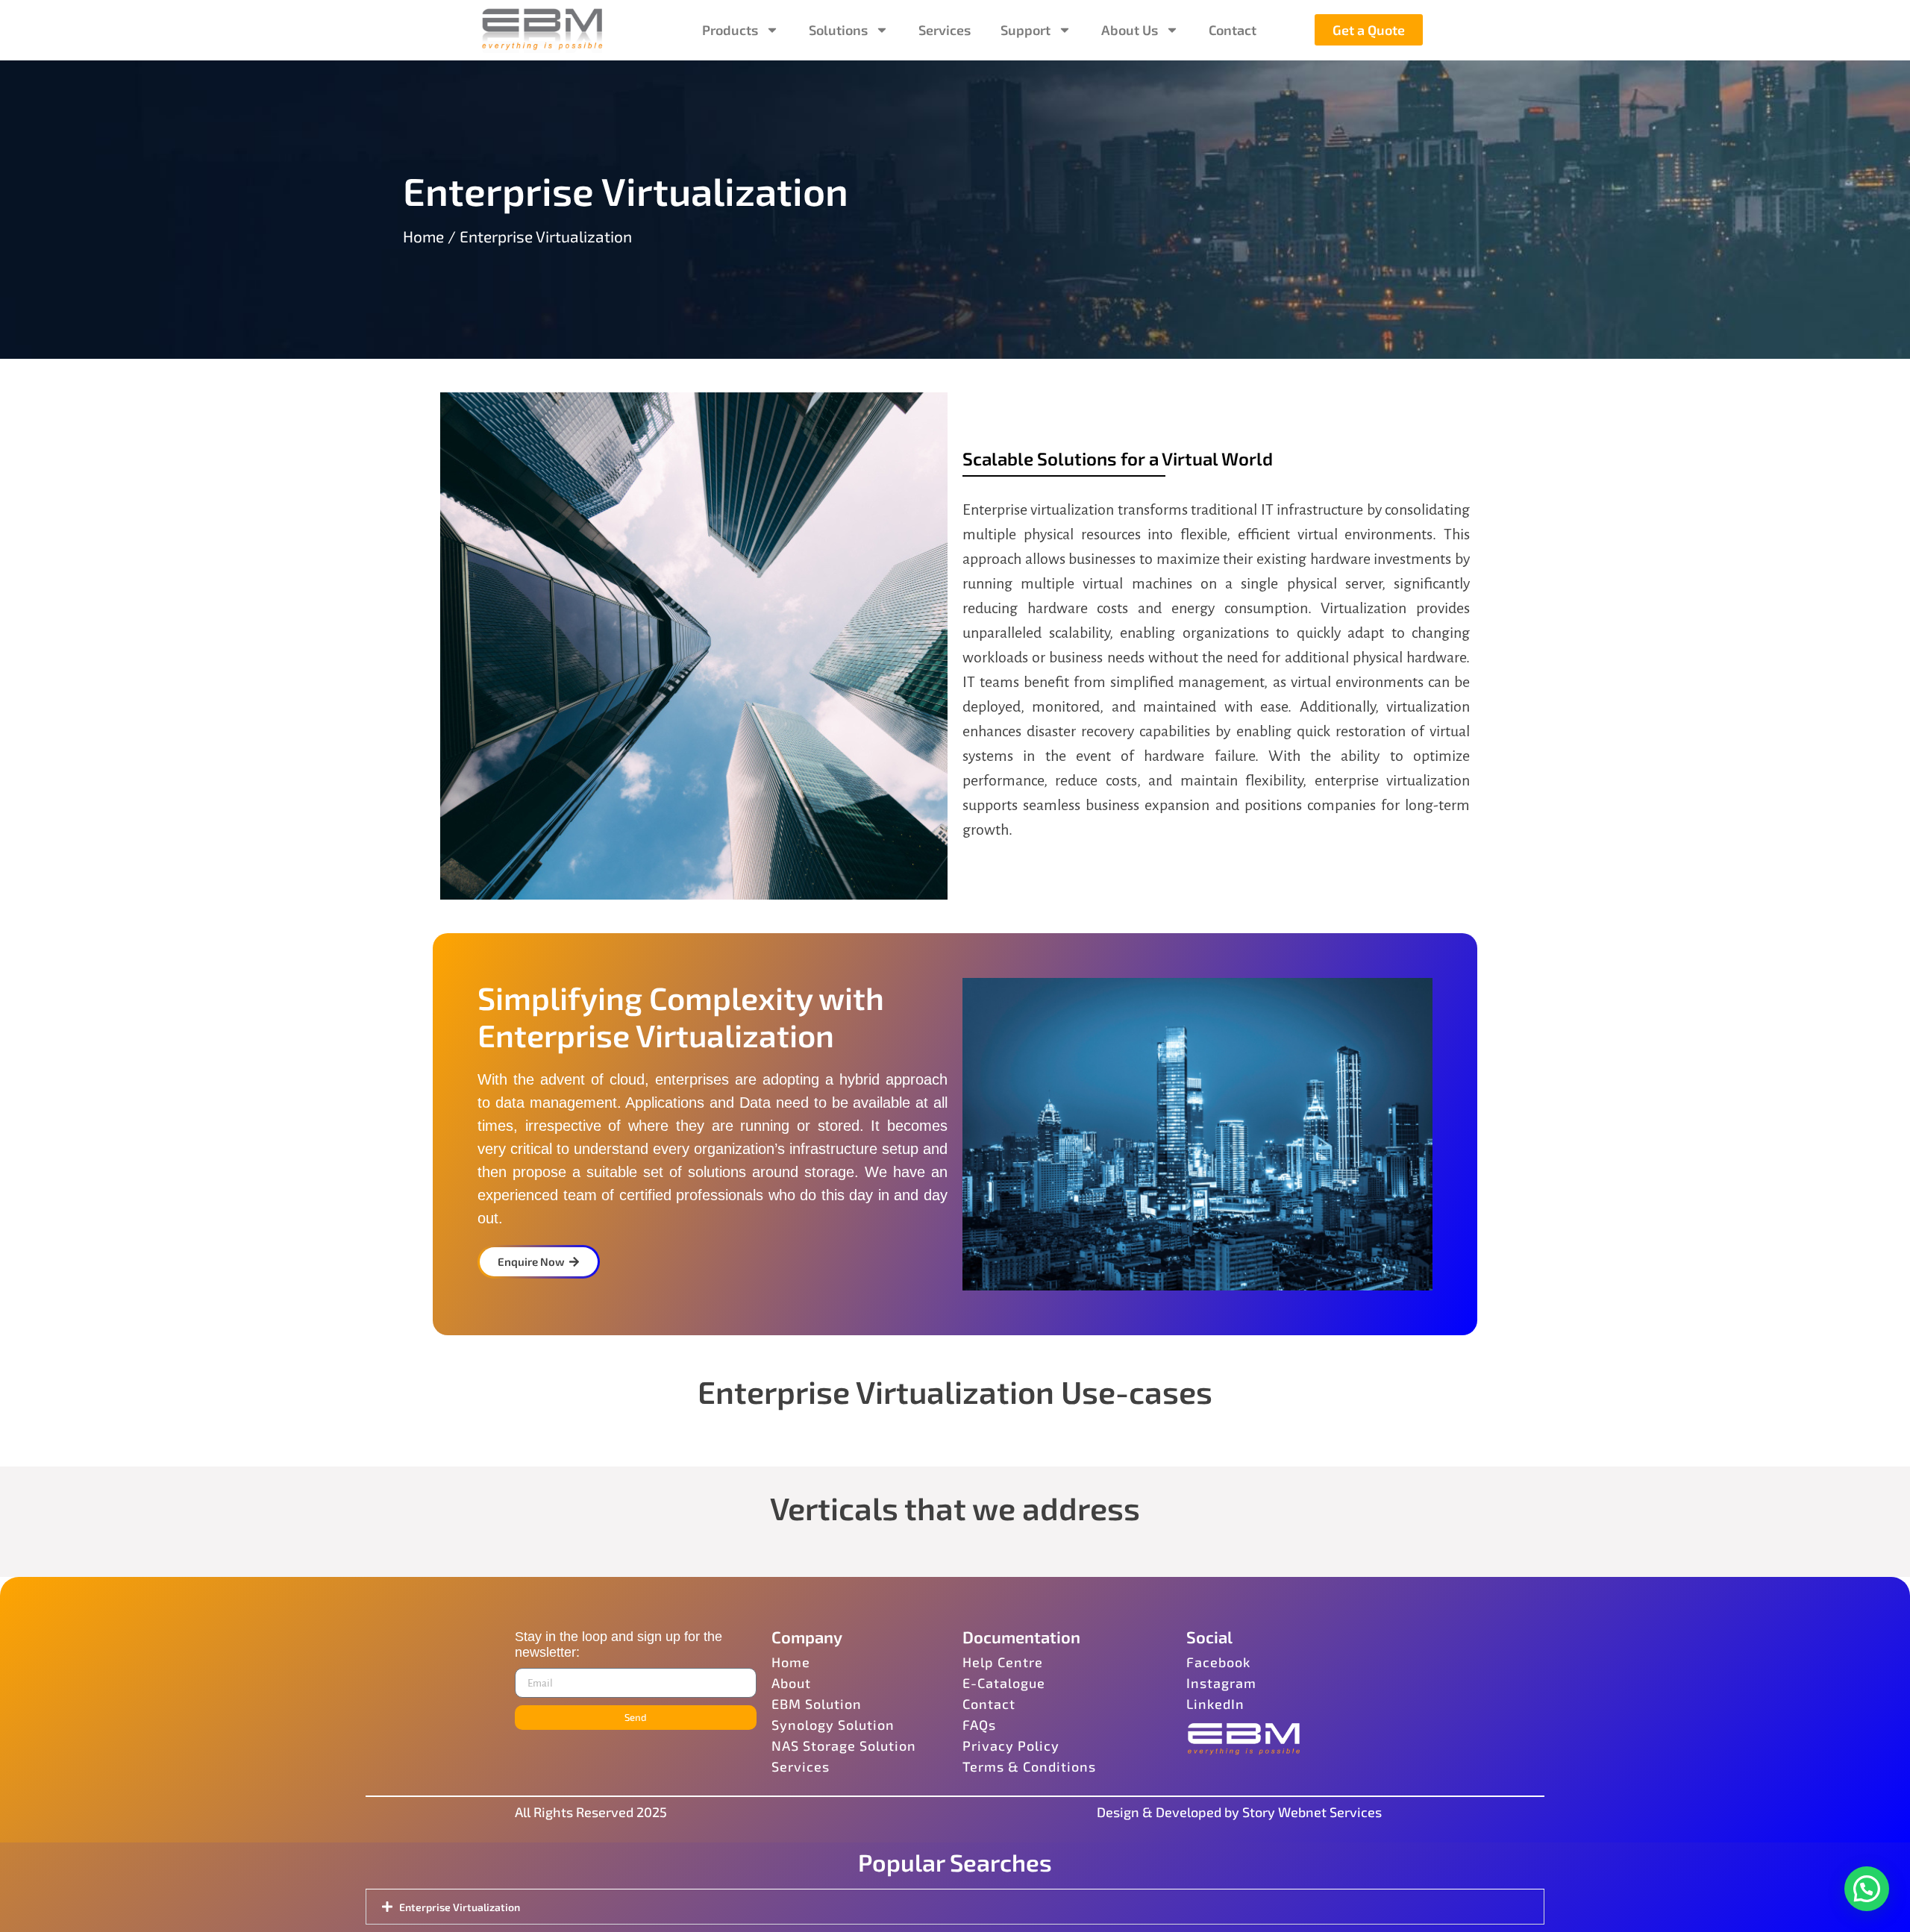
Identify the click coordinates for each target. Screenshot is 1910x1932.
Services (945, 30)
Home (423, 236)
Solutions (838, 30)
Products (730, 30)
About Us (1130, 30)
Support (1026, 30)
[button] (1867, 1889)
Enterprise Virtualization (460, 1907)
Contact (1233, 30)
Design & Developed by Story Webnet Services (1239, 1812)
